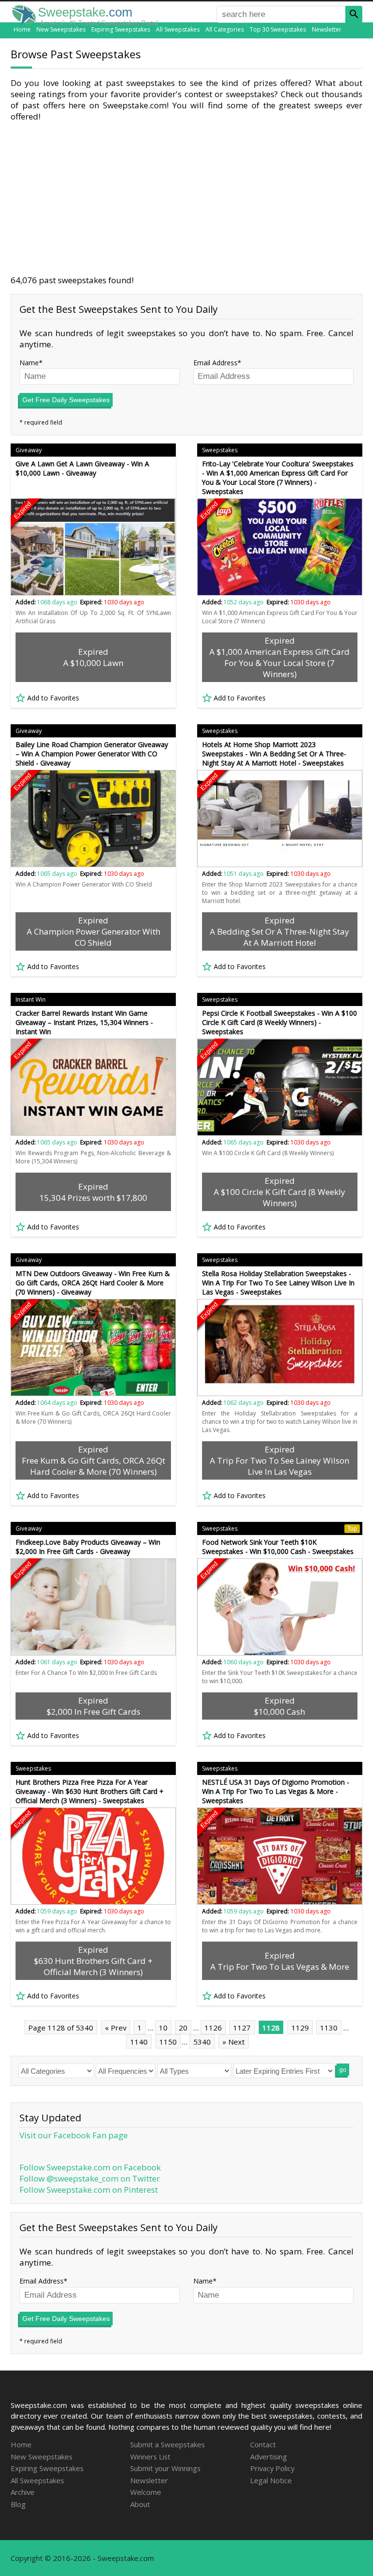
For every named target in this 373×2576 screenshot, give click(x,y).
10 (163, 2028)
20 (183, 2028)
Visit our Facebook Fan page (74, 2135)
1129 (300, 2028)
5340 (202, 2042)
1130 (329, 2028)
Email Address (215, 363)
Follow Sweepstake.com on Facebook (90, 2167)
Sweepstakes (220, 450)
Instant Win (31, 999)
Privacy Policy (272, 2468)
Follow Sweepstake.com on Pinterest (89, 2190)
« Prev (116, 2028)
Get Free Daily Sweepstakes (66, 400)
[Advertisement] (186, 198)
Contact (263, 2444)
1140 (139, 2042)
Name (29, 363)
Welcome (146, 2492)
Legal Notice (271, 2480)
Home (22, 29)
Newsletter (327, 29)
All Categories (225, 29)
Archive (23, 2492)
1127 (242, 2028)
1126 (213, 2028)
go (343, 2070)
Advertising (269, 2457)
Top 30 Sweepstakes (278, 29)
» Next (234, 2042)
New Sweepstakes (61, 29)
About (140, 2504)
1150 (168, 2042)
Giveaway (29, 450)
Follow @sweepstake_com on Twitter (90, 2178)
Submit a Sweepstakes (168, 2444)
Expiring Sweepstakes (121, 29)
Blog (18, 2504)
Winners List (150, 2457)
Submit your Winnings (165, 2468)
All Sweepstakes (178, 29)
